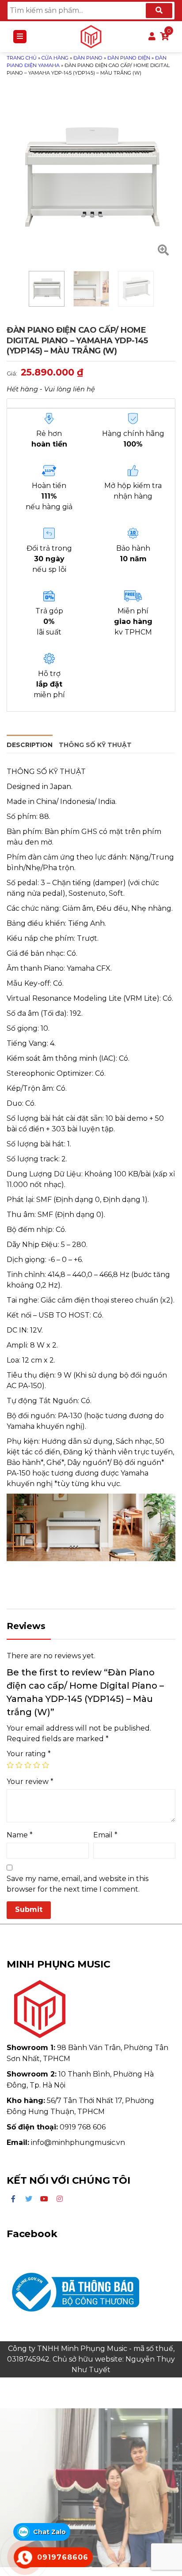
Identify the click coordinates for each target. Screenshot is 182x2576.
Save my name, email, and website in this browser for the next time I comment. (78, 1884)
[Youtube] (44, 2199)
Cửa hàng (55, 58)
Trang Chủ (22, 58)
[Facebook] (13, 2199)
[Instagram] (60, 2199)
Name (20, 1835)
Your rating (29, 1754)
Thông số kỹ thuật (95, 745)
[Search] (159, 11)
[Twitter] (29, 2199)
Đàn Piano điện (129, 58)
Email (105, 1835)
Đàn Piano (88, 58)
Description (30, 745)
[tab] (30, 744)
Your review (30, 1782)
